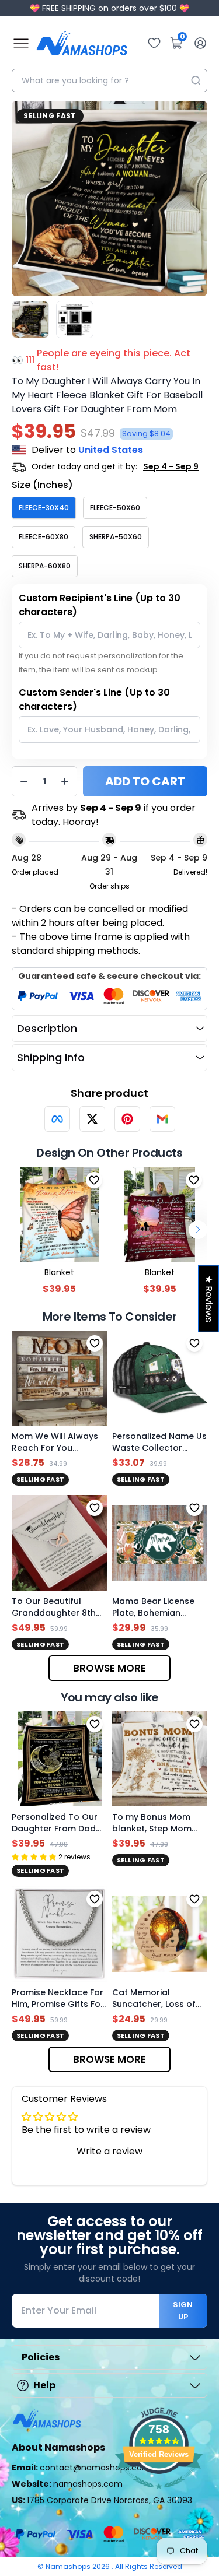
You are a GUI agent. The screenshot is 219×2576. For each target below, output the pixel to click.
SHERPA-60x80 (45, 566)
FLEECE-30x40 (44, 508)
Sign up (183, 2311)
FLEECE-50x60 (115, 508)
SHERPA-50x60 (116, 537)
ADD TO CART (145, 781)
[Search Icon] (196, 80)
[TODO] (57, 1119)
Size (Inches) (42, 485)
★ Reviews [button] (209, 1299)
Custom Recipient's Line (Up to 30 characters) (100, 605)
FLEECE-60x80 (44, 537)
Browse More (109, 1668)
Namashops (69, 2566)
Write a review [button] (109, 2151)
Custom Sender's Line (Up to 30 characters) (94, 699)
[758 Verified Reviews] (159, 2495)
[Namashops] (82, 43)
